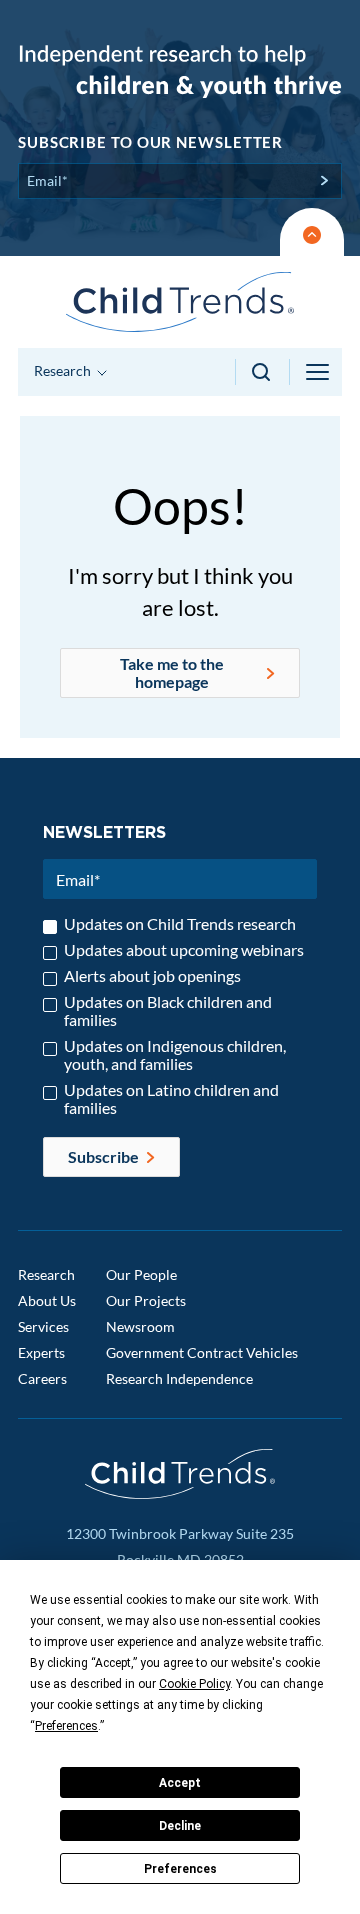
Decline (180, 1826)
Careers (42, 1378)
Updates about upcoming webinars (184, 950)
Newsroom (140, 1326)
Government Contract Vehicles (202, 1352)
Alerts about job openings (152, 976)
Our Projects (146, 1300)
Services (43, 1326)
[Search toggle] (262, 372)
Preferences (180, 1869)
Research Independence (179, 1378)
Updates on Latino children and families (171, 1099)
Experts (41, 1352)
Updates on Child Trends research (180, 924)
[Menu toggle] (319, 372)
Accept (180, 1783)
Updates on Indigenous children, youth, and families (175, 1055)
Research (46, 1274)
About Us (47, 1300)
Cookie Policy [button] (194, 1684)
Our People (141, 1274)
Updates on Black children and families (168, 1011)
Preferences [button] (66, 1726)
